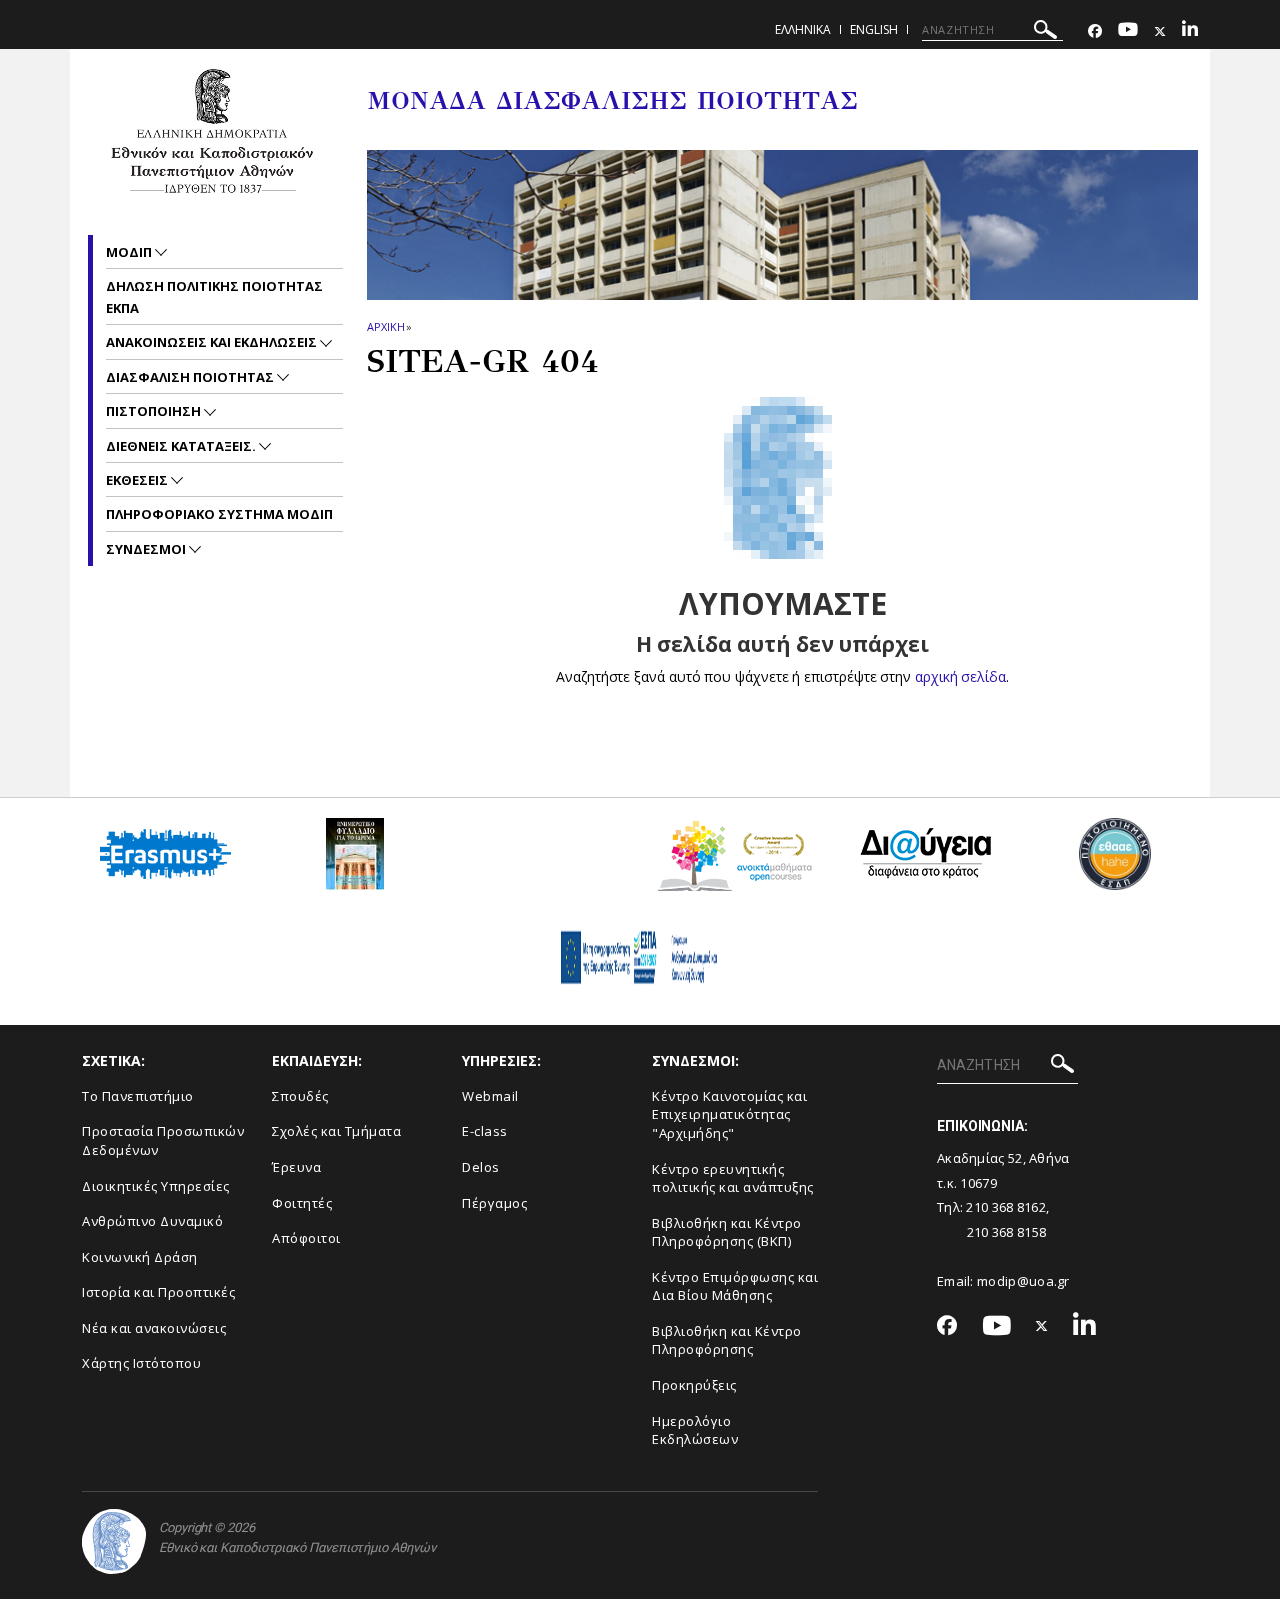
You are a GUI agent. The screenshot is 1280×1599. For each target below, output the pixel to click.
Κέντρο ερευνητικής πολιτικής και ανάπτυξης (733, 1178)
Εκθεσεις (138, 480)
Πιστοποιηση (155, 411)
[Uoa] (114, 1541)
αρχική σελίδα (960, 676)
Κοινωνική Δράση (140, 1257)
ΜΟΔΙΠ (130, 252)
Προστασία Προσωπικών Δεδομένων (163, 1140)
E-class (485, 1131)
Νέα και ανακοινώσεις (154, 1328)
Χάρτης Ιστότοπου (141, 1363)
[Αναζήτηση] (1045, 32)
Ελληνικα (803, 29)
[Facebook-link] (1095, 31)
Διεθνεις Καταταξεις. (182, 446)
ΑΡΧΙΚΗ (385, 326)
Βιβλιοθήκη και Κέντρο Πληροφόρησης (727, 1340)
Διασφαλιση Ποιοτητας (191, 377)
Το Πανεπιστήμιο (138, 1096)
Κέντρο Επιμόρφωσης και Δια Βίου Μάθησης (735, 1286)
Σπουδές (300, 1096)
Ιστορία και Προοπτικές (158, 1292)
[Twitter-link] (1160, 31)
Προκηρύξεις (694, 1385)
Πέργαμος (494, 1203)
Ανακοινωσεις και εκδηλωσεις (213, 342)
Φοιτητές (302, 1203)
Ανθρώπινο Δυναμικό (152, 1221)
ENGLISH (874, 29)
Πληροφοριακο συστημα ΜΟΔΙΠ (219, 514)
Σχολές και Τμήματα (336, 1131)
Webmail (490, 1096)
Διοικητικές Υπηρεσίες (156, 1186)
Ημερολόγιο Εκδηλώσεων (695, 1430)
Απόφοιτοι (306, 1238)
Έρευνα (296, 1167)
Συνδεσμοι (147, 549)
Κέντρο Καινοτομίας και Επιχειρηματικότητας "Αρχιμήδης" (729, 1114)
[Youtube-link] (1128, 31)
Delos (481, 1167)
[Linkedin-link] (1190, 31)
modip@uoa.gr (1025, 1281)
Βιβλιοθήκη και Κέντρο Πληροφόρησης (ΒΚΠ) (727, 1232)
